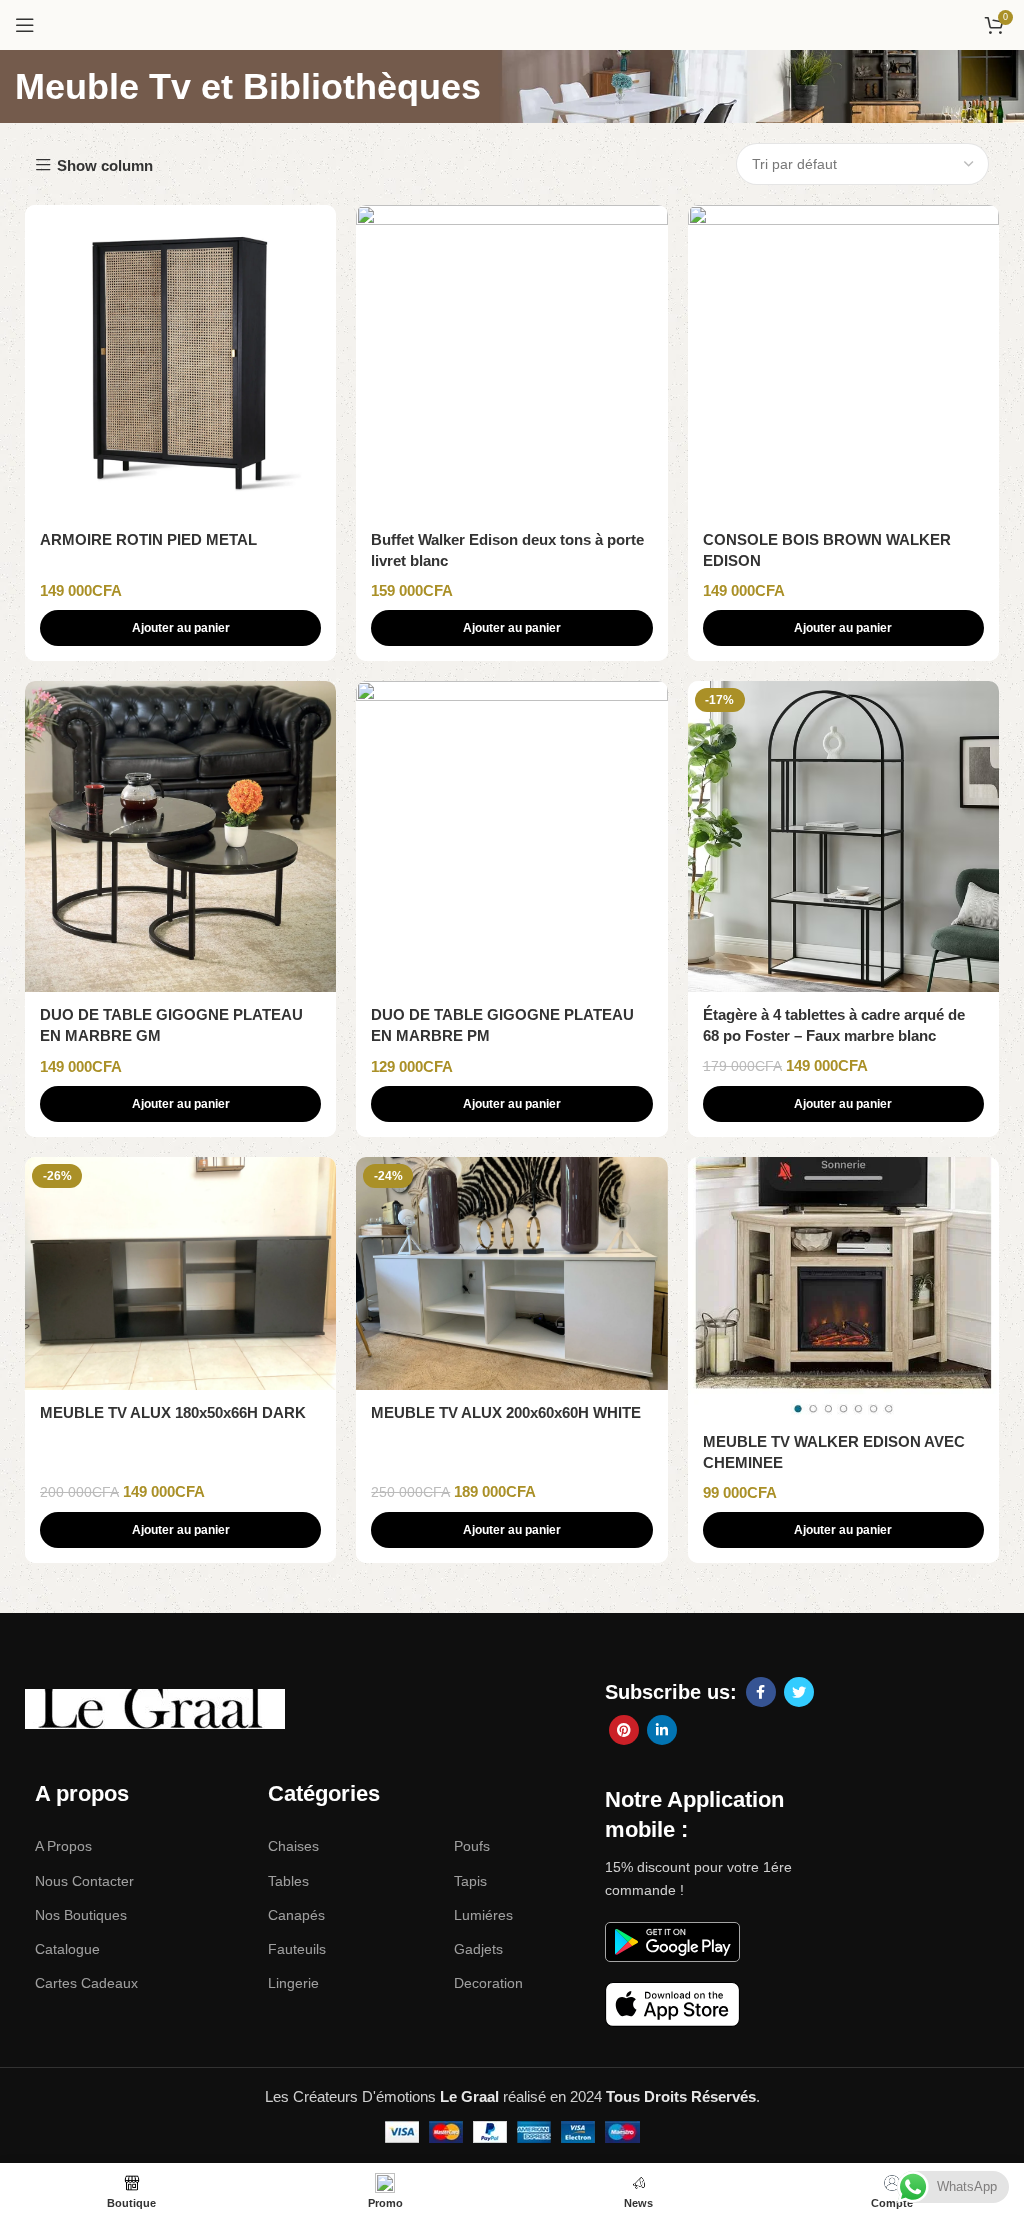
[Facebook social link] (761, 1692)
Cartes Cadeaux (86, 1983)
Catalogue (67, 1949)
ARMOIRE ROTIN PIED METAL (148, 539)
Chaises (293, 1846)
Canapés (296, 1915)
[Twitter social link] (799, 1692)
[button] (180, 628)
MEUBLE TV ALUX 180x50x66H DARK (173, 1412)
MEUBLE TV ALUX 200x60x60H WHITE (506, 1412)
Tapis (470, 1881)
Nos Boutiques (81, 1915)
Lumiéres (483, 1915)
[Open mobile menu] (25, 25)
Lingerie (293, 1983)
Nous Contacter (84, 1881)
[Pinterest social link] (624, 1730)
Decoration (488, 1983)
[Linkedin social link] (662, 1730)
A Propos (63, 1846)
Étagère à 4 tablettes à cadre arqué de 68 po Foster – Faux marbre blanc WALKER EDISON (834, 1035)
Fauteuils (297, 1949)
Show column (105, 165)
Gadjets (478, 1949)
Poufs (472, 1846)
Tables (288, 1881)
